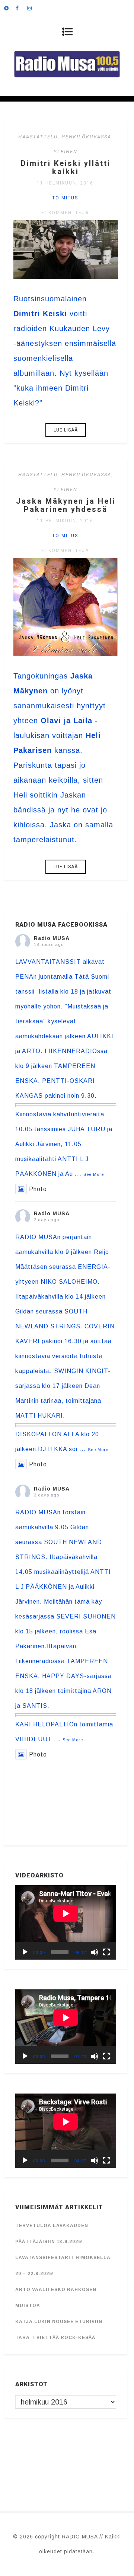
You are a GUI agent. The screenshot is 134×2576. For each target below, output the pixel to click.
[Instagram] (33, 7)
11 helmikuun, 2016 (65, 183)
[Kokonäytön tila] (106, 1952)
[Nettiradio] (10, 7)
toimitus (65, 198)
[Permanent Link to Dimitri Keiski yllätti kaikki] (66, 276)
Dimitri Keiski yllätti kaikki (66, 167)
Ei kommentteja (65, 213)
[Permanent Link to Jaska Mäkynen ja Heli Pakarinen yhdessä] (66, 654)
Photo (38, 1189)
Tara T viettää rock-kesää (55, 2338)
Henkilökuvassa (86, 137)
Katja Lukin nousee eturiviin (59, 2322)
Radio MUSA (52, 938)
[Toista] (25, 1952)
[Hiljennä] (95, 1952)
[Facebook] (21, 7)
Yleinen (66, 152)
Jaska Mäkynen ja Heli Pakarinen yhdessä (66, 505)
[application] (66, 1922)
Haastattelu (38, 137)
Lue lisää (66, 430)
